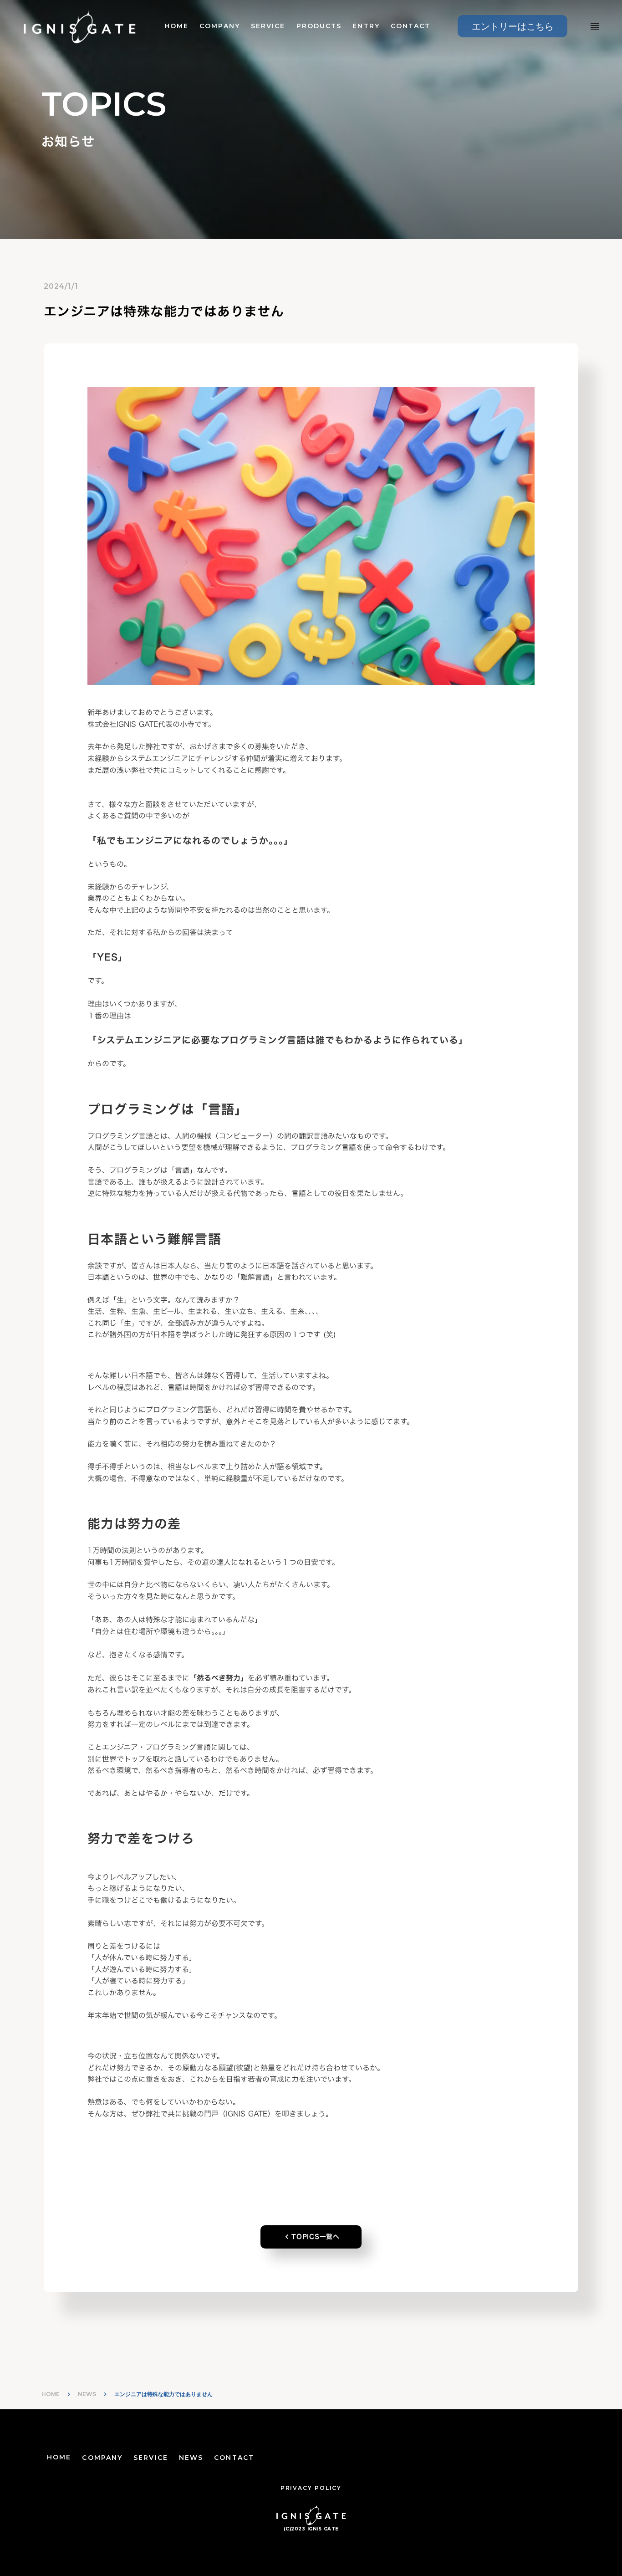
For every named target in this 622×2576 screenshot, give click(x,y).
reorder (595, 26)
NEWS (87, 2394)
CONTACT (411, 26)
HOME (176, 26)
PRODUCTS (319, 26)
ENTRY (366, 26)
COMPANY (220, 26)
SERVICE (268, 26)
